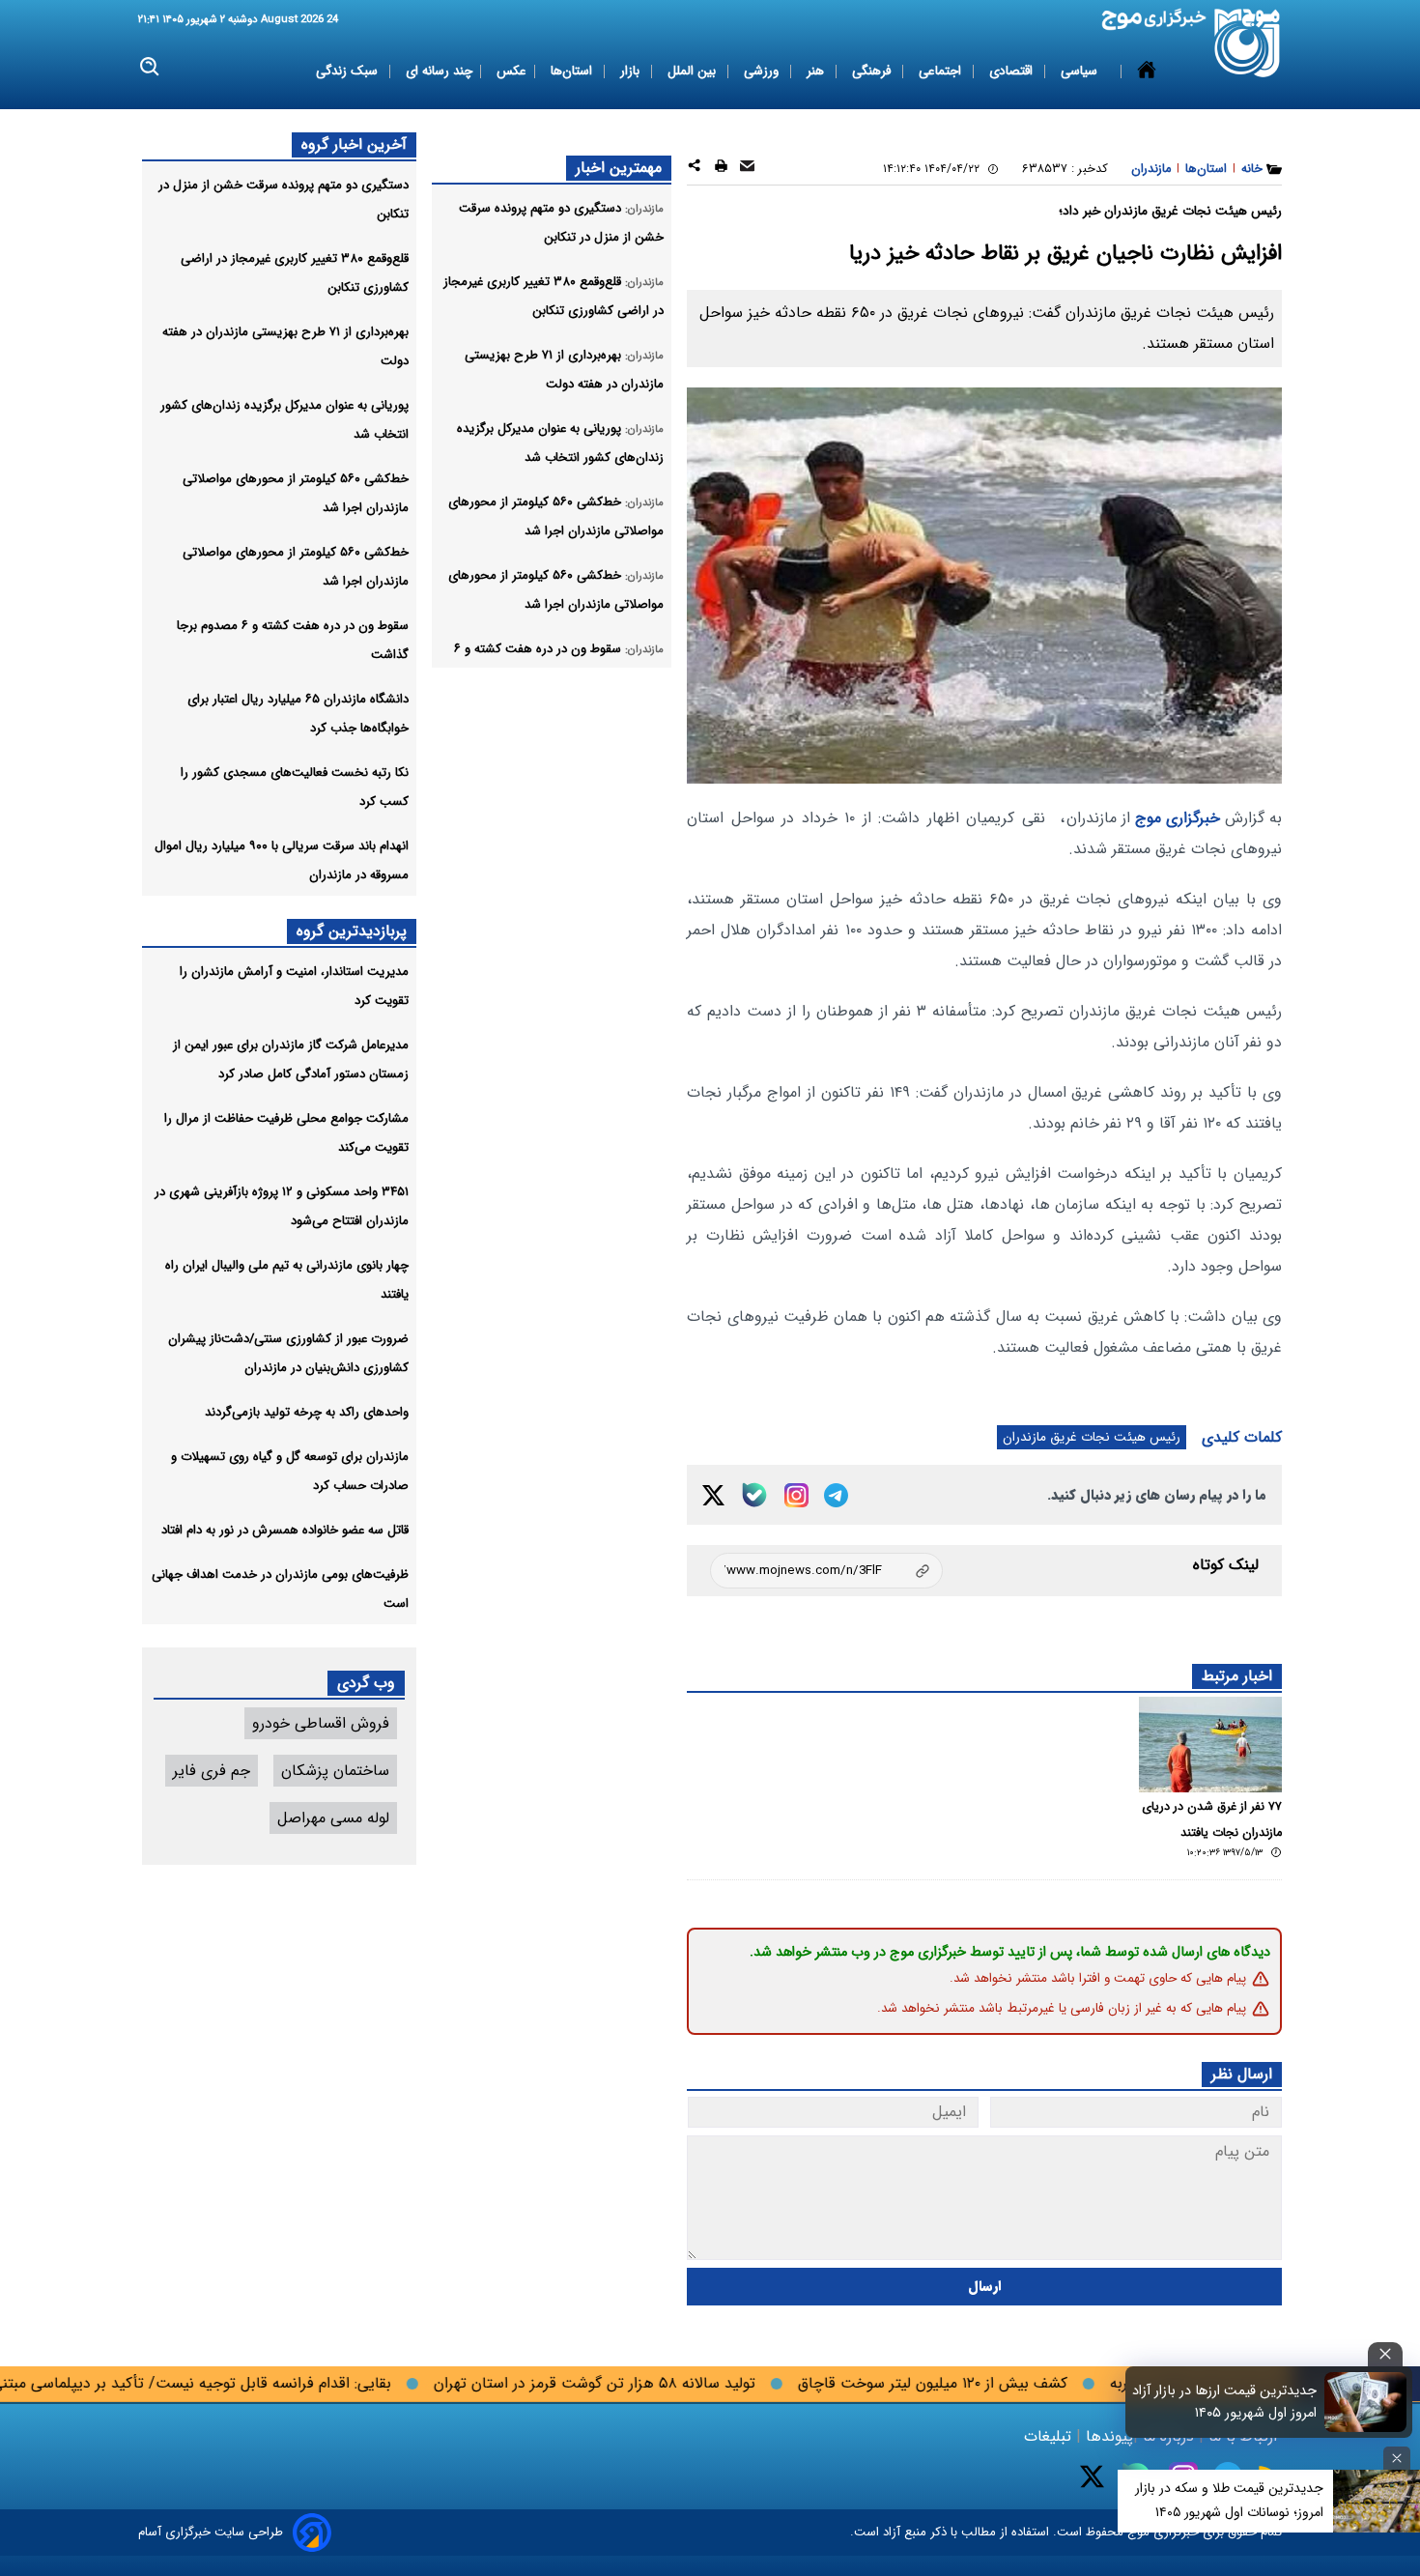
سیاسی (1081, 71)
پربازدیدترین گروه (352, 931)
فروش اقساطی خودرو (321, 1723)
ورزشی (763, 71)
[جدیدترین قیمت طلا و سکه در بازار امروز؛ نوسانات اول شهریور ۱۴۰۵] (1377, 2501)
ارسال (985, 2287)
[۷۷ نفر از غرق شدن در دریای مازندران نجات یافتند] (1210, 1745)
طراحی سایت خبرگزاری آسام (211, 2532)
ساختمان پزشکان (335, 1771)
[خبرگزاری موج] (1248, 43)
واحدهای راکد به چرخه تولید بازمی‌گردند (307, 1412)
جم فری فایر (212, 1771)
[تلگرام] (836, 1495)
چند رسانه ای (439, 71)
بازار (632, 71)
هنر (817, 71)
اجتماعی (942, 71)
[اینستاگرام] (796, 1495)
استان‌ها (573, 71)
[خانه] (1147, 72)
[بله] (754, 1495)
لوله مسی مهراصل (333, 1818)
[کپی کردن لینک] (826, 1571)
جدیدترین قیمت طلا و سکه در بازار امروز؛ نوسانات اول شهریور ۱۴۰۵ (1229, 2500)
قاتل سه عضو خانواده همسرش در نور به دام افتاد (285, 1530)
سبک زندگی (349, 71)
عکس (511, 71)
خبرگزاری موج (1175, 818)
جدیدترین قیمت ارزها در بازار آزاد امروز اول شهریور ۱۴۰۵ (1224, 2402)
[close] (1385, 2354)
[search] (150, 67)
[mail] (747, 169)
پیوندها (1107, 2436)
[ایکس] (713, 1495)
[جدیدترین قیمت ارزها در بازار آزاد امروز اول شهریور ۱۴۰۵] (1366, 2402)
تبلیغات (1050, 2436)
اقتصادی (1013, 71)
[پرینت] (721, 169)
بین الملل (694, 71)
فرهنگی (873, 71)
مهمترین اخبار (619, 168)
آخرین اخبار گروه (354, 144)
